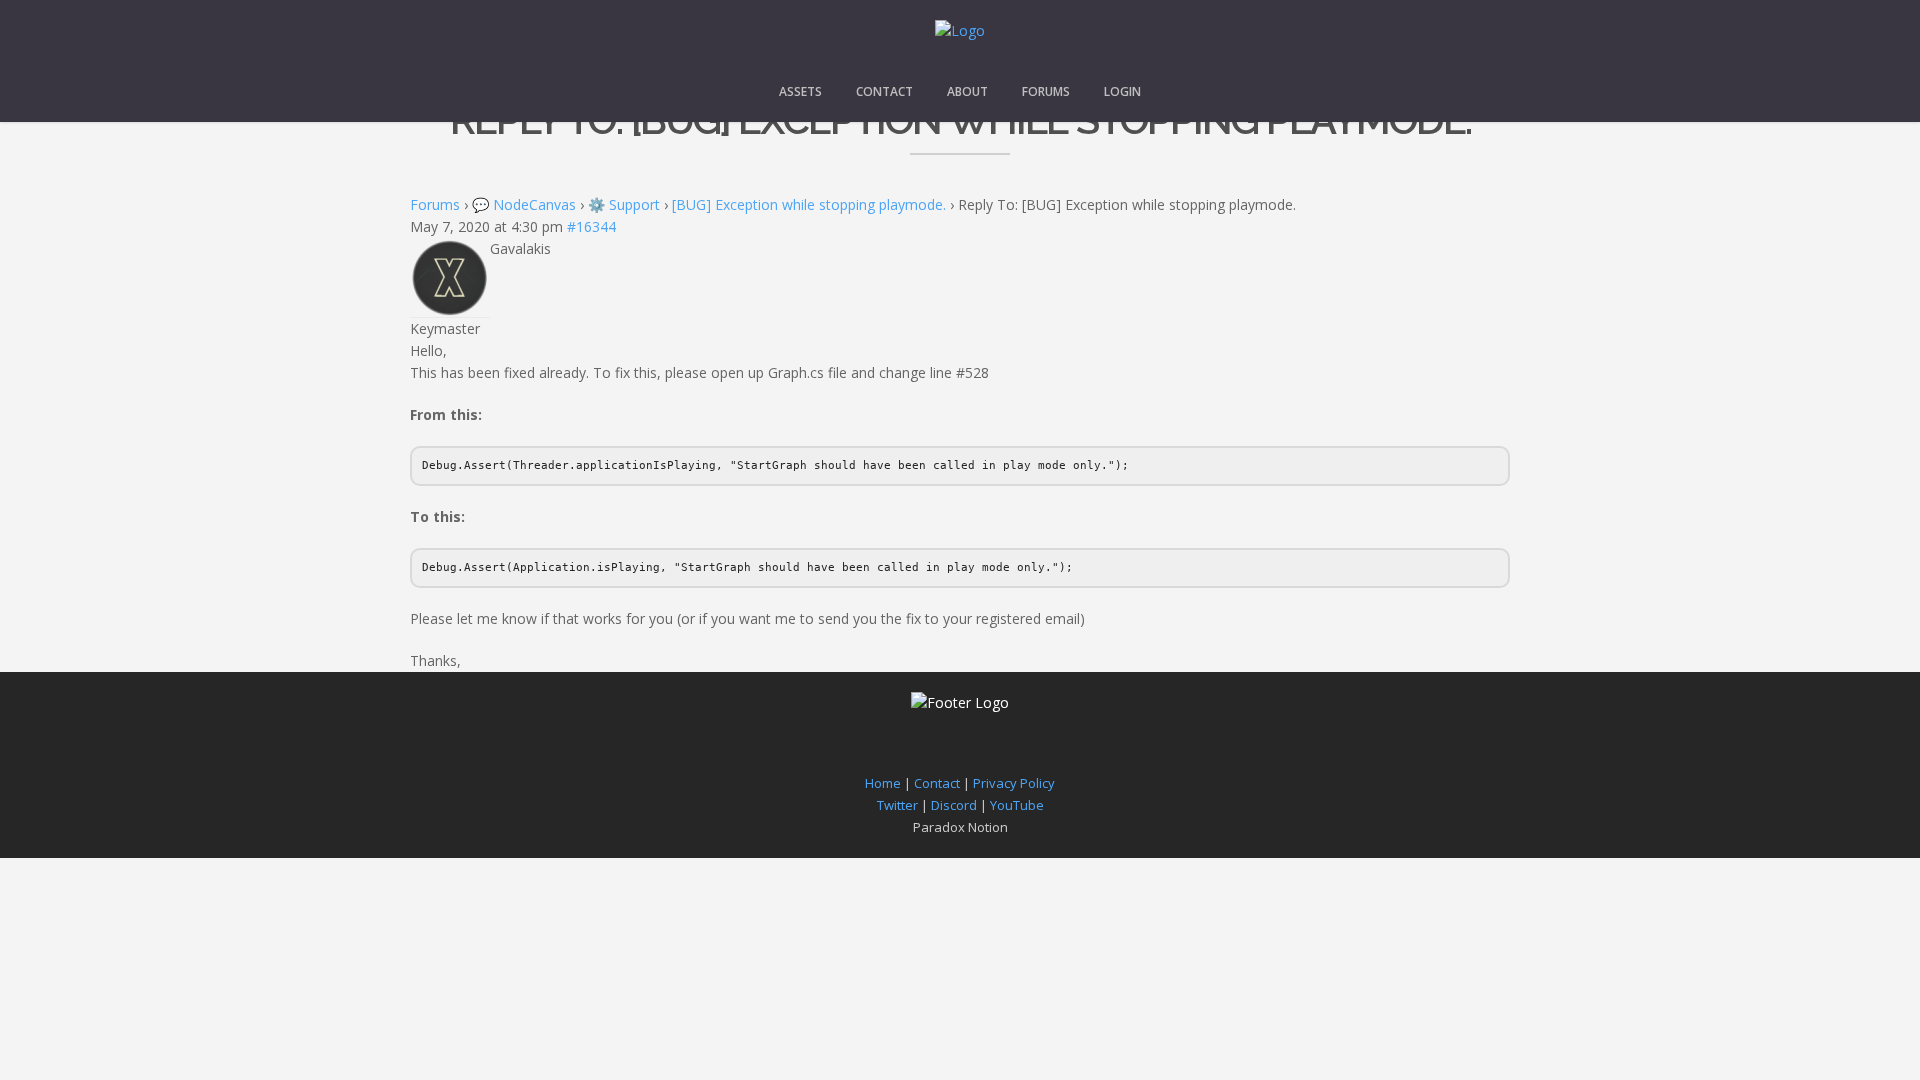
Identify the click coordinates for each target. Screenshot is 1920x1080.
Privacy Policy (1014, 783)
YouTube (1017, 805)
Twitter (897, 805)
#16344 (591, 226)
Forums (1046, 91)
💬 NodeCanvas (524, 204)
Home (883, 783)
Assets (800, 91)
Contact (884, 91)
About (967, 91)
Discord (954, 805)
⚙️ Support (624, 204)
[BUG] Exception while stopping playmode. (809, 204)
